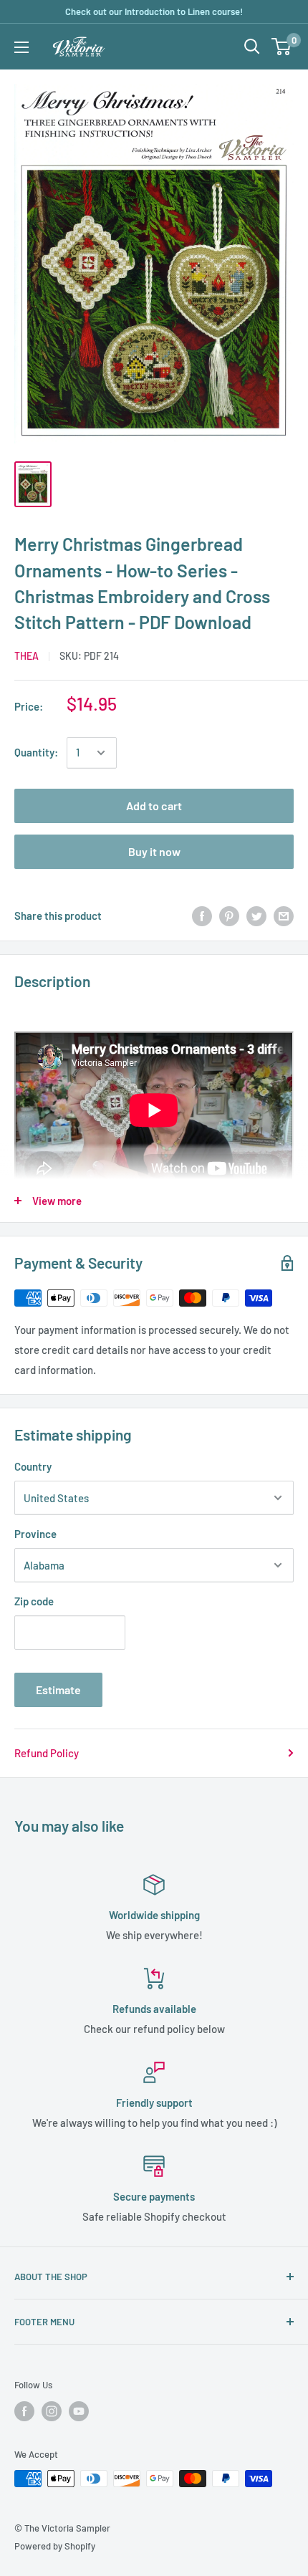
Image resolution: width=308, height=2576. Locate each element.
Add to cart (154, 806)
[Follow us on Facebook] (24, 2411)
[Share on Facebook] (202, 915)
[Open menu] (21, 47)
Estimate (58, 1690)
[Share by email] (284, 915)
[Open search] (252, 47)
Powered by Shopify (55, 2546)
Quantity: (36, 752)
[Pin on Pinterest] (229, 915)
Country (33, 1466)
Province (35, 1534)
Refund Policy (47, 1753)
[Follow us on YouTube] (79, 2411)
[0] (282, 47)
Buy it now (154, 851)
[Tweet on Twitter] (256, 915)
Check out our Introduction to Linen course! (154, 11)
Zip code (34, 1601)
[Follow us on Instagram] (52, 2411)
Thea (27, 656)
